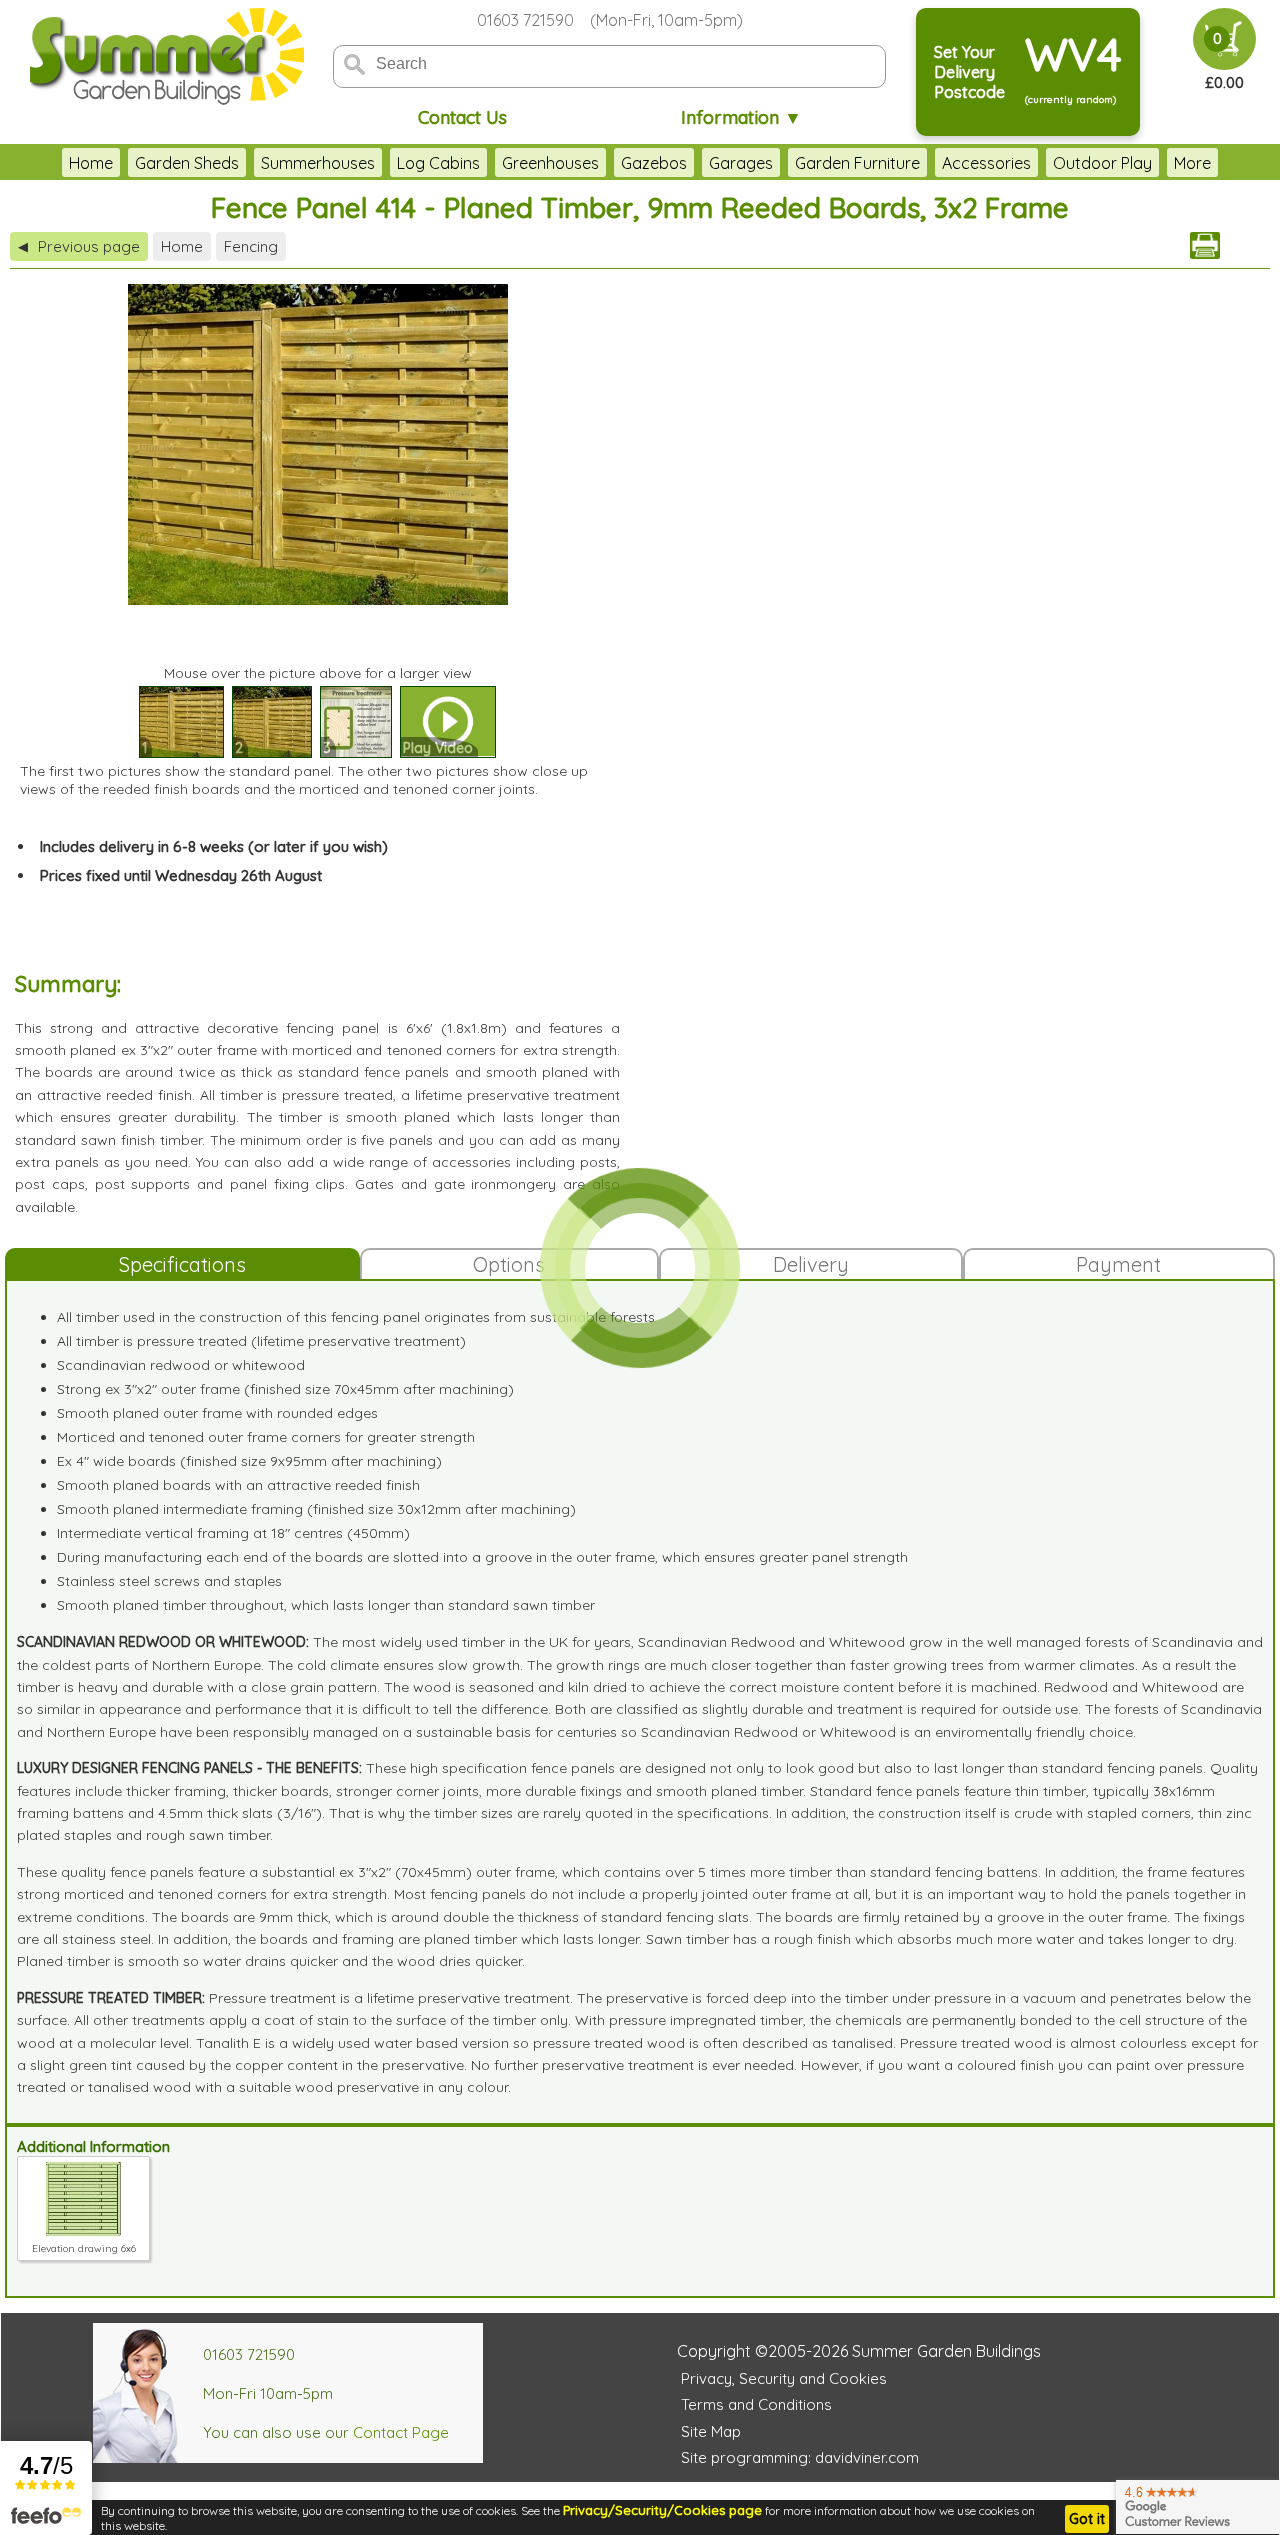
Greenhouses (550, 163)
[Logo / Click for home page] (164, 56)
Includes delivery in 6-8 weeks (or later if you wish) (214, 846)
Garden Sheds (187, 163)
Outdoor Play (1102, 163)
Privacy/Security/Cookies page (662, 2510)
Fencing (251, 246)
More (1192, 163)
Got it (1087, 2519)
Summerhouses (318, 163)
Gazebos (654, 163)
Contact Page (401, 2432)
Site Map (711, 2431)
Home (91, 163)
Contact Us (462, 117)
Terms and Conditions (756, 2404)
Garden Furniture (857, 163)
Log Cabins (438, 163)
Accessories (986, 163)
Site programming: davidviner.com (800, 2457)
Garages (741, 163)
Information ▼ (741, 117)
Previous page (79, 246)
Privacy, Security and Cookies (784, 2378)
